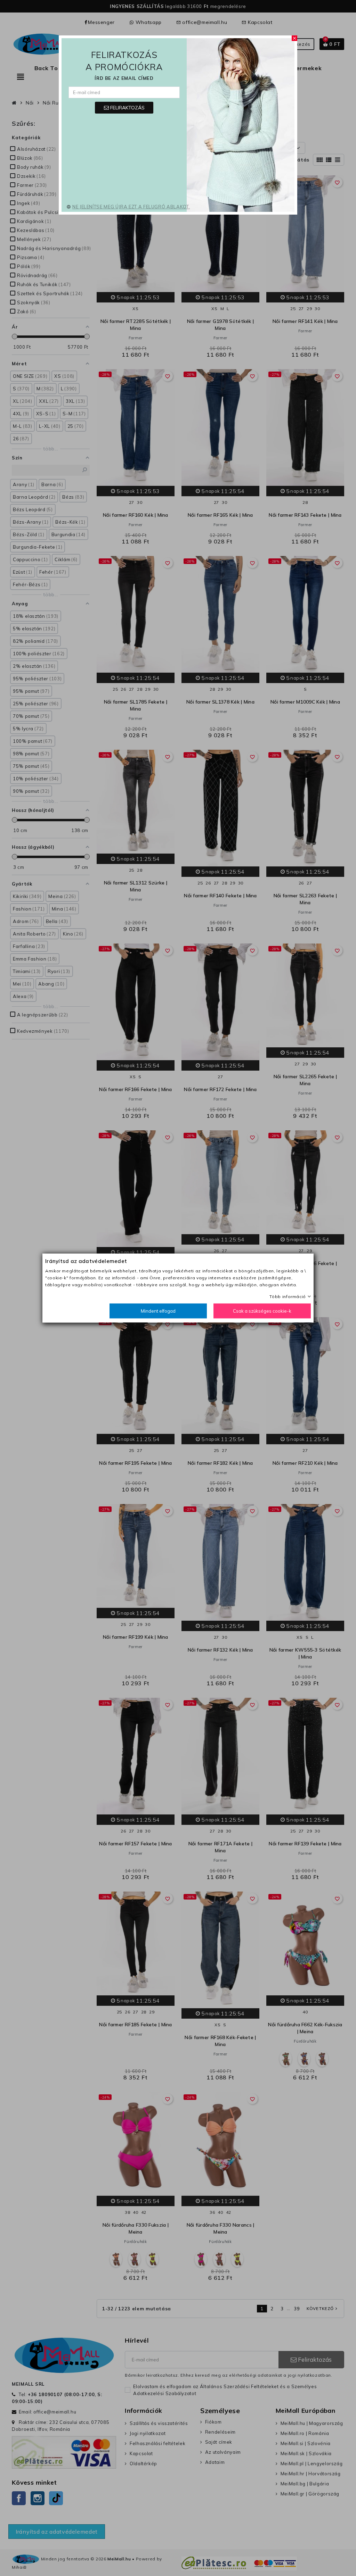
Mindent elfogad (158, 1311)
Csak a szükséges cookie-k (262, 1311)
